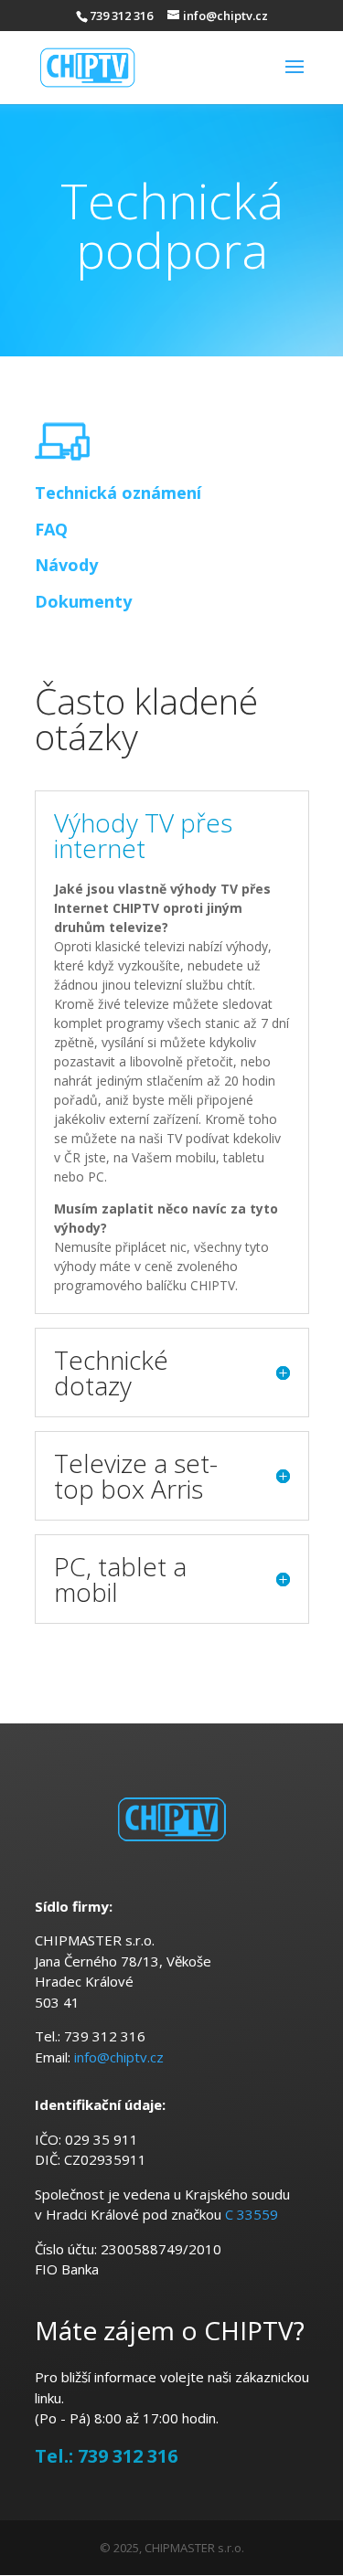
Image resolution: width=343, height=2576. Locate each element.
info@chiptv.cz (119, 2057)
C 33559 (252, 2214)
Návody (66, 565)
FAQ (51, 529)
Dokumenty (83, 601)
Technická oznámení (118, 493)
